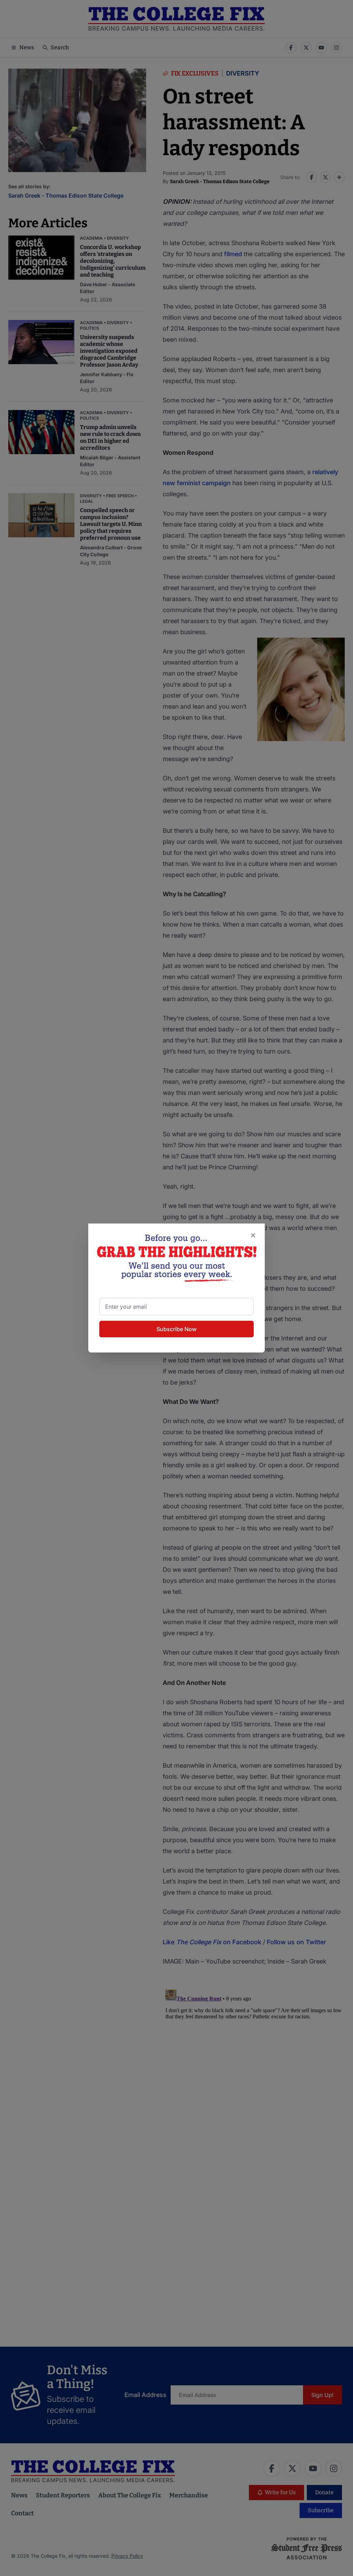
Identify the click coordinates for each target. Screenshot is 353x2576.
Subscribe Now (176, 1329)
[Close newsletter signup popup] (253, 1235)
